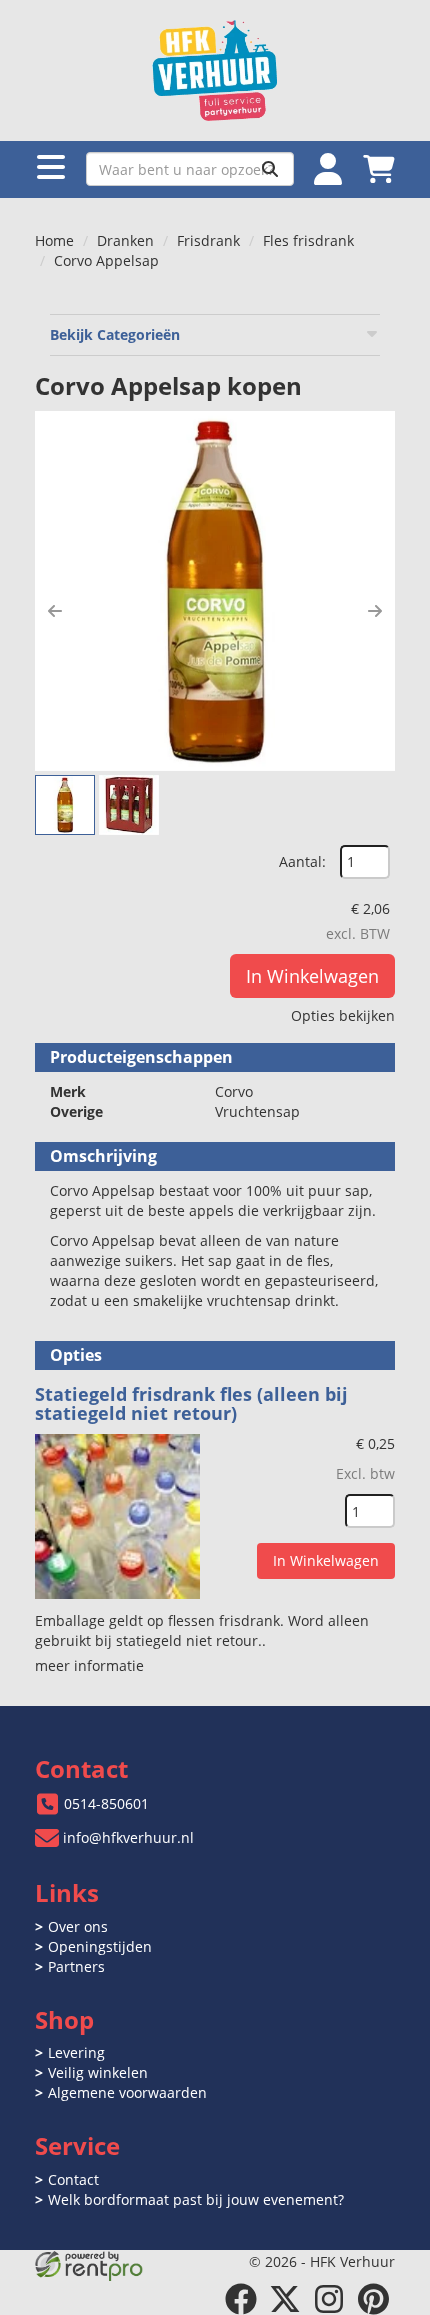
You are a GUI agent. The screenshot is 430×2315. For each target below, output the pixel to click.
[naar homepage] (215, 70)
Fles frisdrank (308, 240)
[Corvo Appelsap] (215, 591)
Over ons (78, 1926)
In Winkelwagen (312, 976)
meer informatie (89, 1665)
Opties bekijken (343, 1015)
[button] (55, 611)
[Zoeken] (270, 169)
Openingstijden (100, 1946)
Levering (76, 2052)
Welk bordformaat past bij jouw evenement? (196, 2199)
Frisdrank (208, 240)
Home (54, 240)
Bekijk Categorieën (115, 334)
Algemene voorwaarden (127, 2092)
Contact (73, 2179)
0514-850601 (106, 1803)
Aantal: (302, 861)
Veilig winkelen (98, 2072)
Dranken (125, 240)
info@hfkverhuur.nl (128, 1837)
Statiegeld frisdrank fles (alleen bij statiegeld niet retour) (191, 1404)
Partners (76, 1966)
